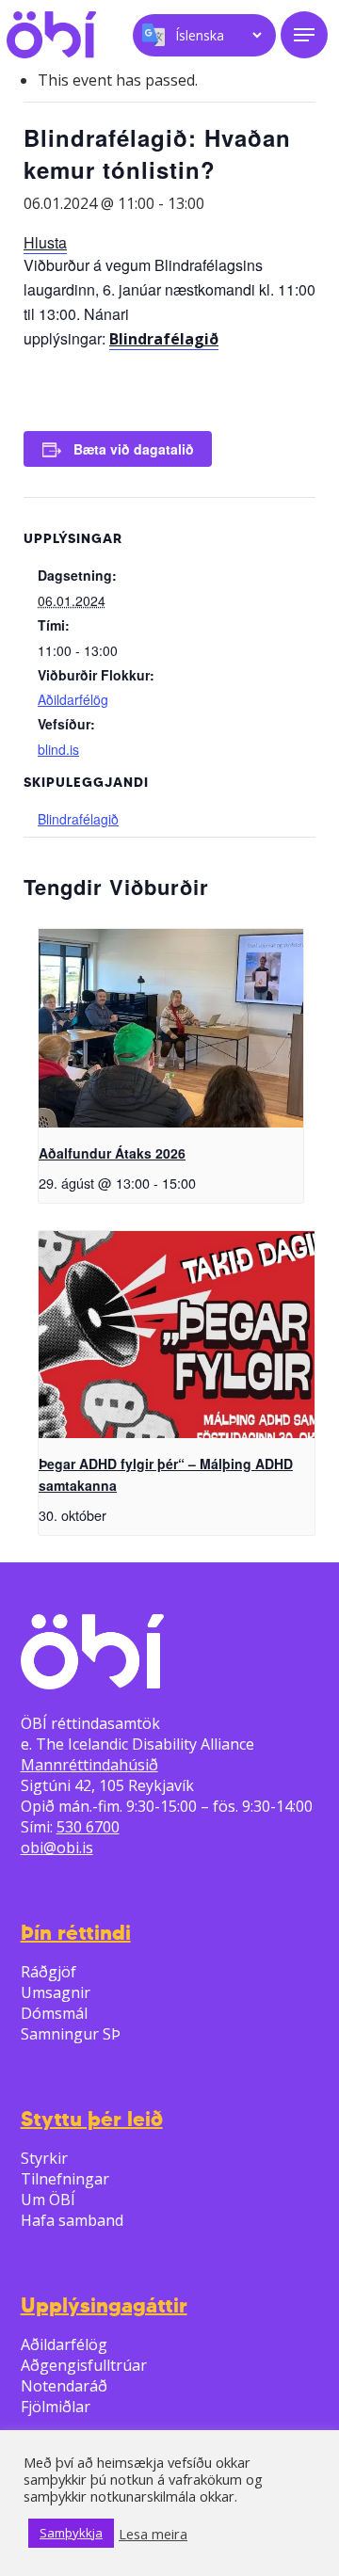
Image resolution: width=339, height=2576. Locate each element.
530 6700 (88, 1827)
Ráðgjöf (48, 1972)
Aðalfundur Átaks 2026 (112, 1153)
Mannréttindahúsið (89, 1765)
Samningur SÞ (71, 2034)
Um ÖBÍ (48, 2200)
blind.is (58, 749)
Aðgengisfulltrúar (84, 2365)
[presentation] (171, 1028)
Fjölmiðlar (56, 2407)
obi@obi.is (57, 1848)
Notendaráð (64, 2386)
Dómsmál (54, 2013)
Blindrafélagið (164, 339)
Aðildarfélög (73, 699)
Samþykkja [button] (71, 2533)
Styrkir (44, 2158)
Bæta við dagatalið (134, 449)
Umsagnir (56, 1992)
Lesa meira (153, 2534)
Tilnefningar (65, 2179)
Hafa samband (72, 2220)
